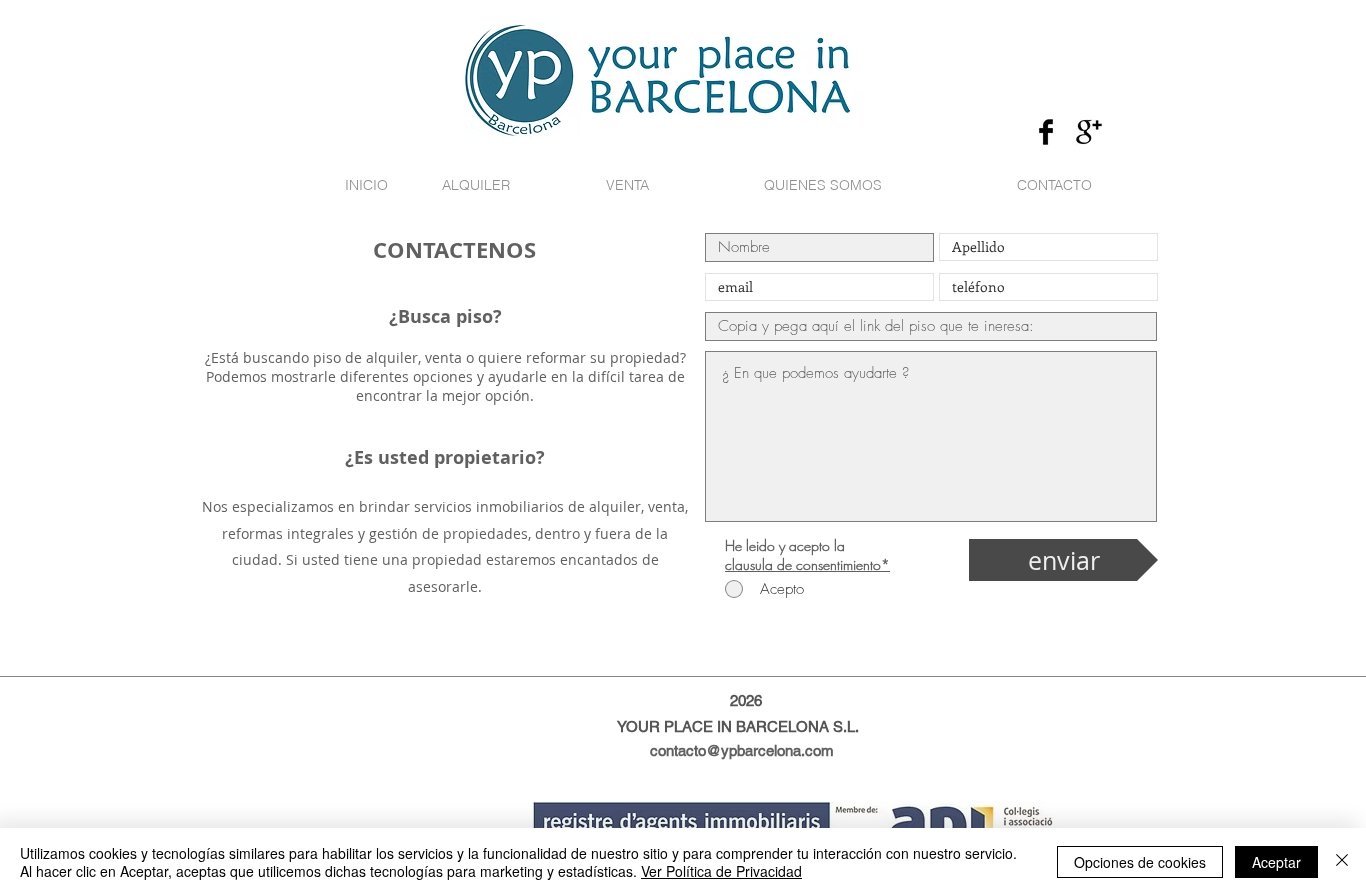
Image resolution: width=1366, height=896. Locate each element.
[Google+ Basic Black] (1089, 132)
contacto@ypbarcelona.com (742, 750)
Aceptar (1276, 862)
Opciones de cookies (1140, 862)
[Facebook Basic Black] (1046, 132)
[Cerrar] (1342, 862)
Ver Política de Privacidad (721, 871)
